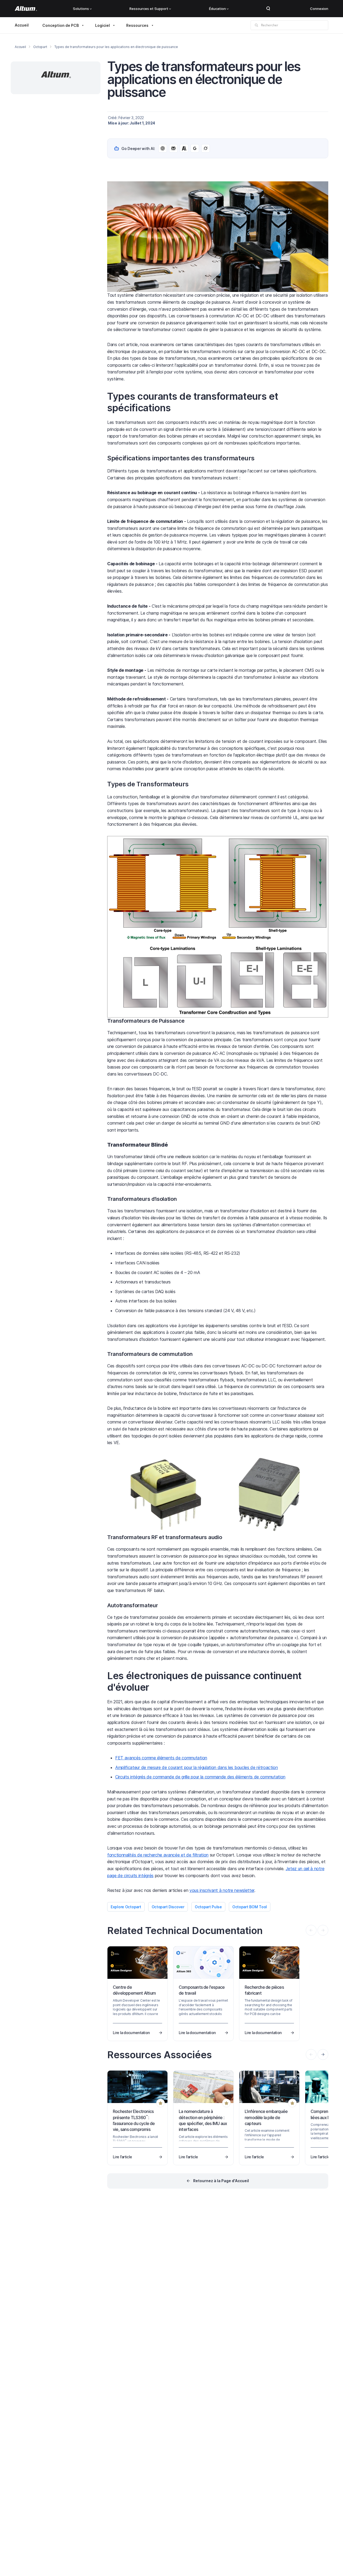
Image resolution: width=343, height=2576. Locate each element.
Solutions (81, 9)
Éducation (217, 9)
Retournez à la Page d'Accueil (221, 2181)
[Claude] (184, 148)
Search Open (268, 9)
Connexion (319, 9)
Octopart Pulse (208, 1907)
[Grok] (206, 148)
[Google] (195, 148)
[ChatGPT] (163, 148)
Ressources (137, 25)
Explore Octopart (126, 1907)
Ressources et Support (149, 9)
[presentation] (323, 2054)
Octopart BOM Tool (250, 1907)
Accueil (22, 25)
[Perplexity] (173, 148)
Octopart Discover (168, 1907)
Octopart (40, 47)
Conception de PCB (61, 25)
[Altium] (26, 9)
